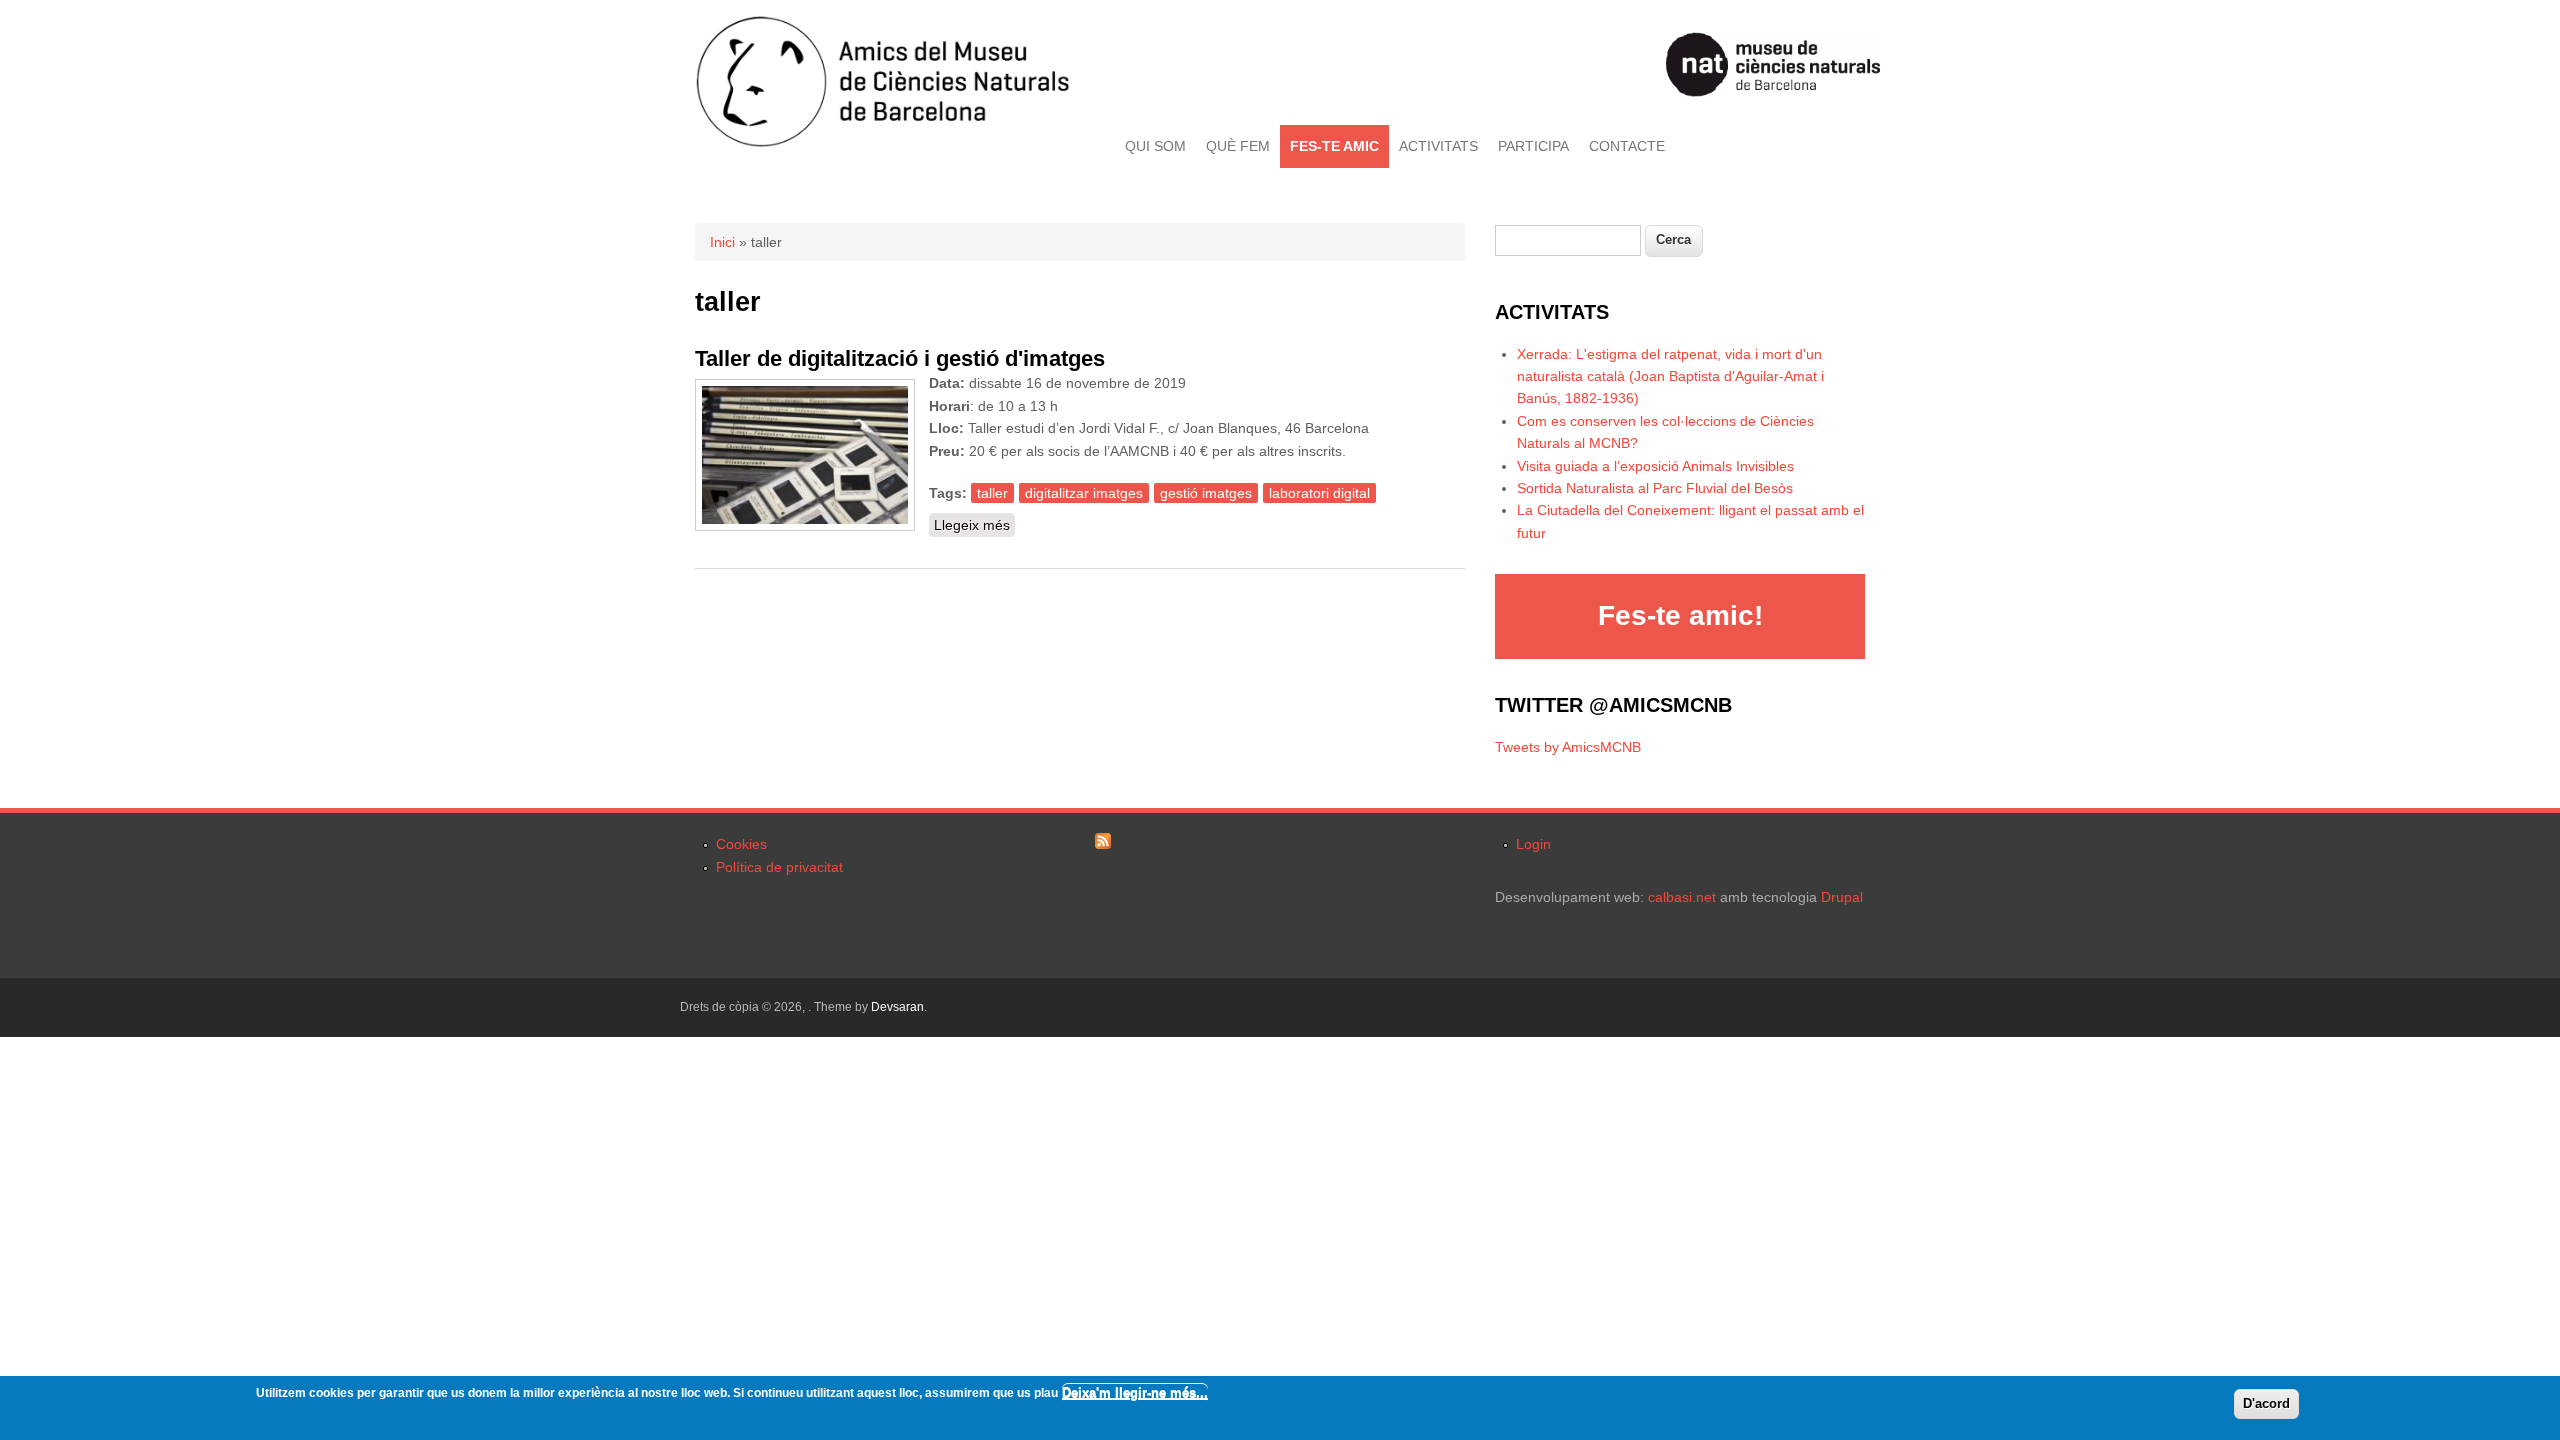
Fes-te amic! (1680, 615)
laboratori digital (1319, 493)
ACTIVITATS (1438, 146)
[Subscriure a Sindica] (1103, 844)
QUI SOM (1155, 146)
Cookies (741, 844)
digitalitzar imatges (1084, 493)
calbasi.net (1682, 897)
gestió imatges (1206, 493)
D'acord (2266, 1403)
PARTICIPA (1533, 146)
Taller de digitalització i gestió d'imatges (900, 358)
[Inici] (882, 143)
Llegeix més (974, 525)
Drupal (1842, 897)
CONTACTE (1627, 146)
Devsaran (897, 1007)
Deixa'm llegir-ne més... (1135, 1392)
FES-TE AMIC (1334, 146)
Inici (722, 242)
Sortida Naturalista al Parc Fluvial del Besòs (1655, 488)
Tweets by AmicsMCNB (1568, 747)
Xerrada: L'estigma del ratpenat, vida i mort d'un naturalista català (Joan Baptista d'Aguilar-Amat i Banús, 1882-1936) (1670, 376)
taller (992, 493)
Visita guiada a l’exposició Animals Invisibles (1655, 466)
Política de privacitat (779, 867)
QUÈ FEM (1238, 146)
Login (1533, 844)
